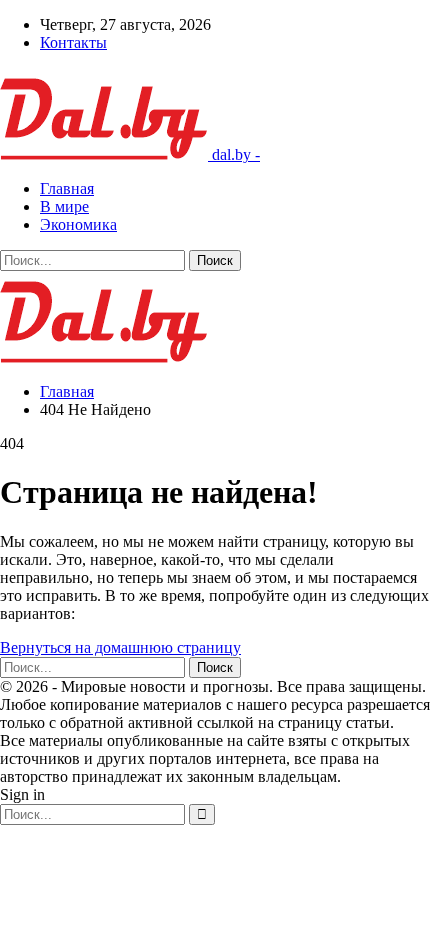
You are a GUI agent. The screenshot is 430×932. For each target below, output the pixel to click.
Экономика (78, 224)
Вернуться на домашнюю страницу (120, 647)
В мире (64, 206)
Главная (67, 188)
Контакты (73, 42)
